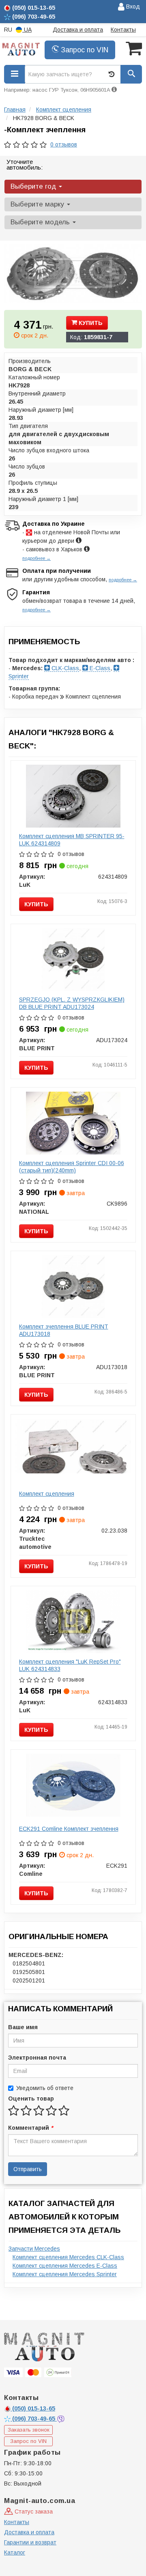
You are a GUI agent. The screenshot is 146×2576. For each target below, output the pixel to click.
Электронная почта (37, 2058)
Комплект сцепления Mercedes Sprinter (65, 2274)
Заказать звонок (29, 2430)
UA (27, 30)
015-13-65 (34, 2408)
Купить (90, 323)
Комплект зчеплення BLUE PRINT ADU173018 (64, 1330)
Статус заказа (33, 2511)
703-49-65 (34, 2419)
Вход (132, 6)
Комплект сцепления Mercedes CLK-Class (68, 2257)
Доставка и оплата (78, 30)
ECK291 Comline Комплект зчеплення (69, 1829)
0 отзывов (64, 144)
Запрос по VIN (84, 50)
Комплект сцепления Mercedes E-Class (65, 2266)
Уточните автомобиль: (25, 164)
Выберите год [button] (34, 186)
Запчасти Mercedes (34, 2249)
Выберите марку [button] (38, 204)
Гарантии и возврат (30, 2542)
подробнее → (36, 558)
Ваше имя (23, 2027)
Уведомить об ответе (45, 2088)
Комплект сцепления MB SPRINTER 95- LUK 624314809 (72, 840)
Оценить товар (31, 2099)
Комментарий (30, 2128)
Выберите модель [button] (41, 222)
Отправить (28, 2169)
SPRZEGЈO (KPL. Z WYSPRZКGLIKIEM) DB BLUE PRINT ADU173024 (72, 1003)
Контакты (123, 30)
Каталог (15, 2552)
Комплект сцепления (47, 1494)
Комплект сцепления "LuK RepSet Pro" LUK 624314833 (70, 1665)
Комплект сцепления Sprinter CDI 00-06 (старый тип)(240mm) (72, 1167)
